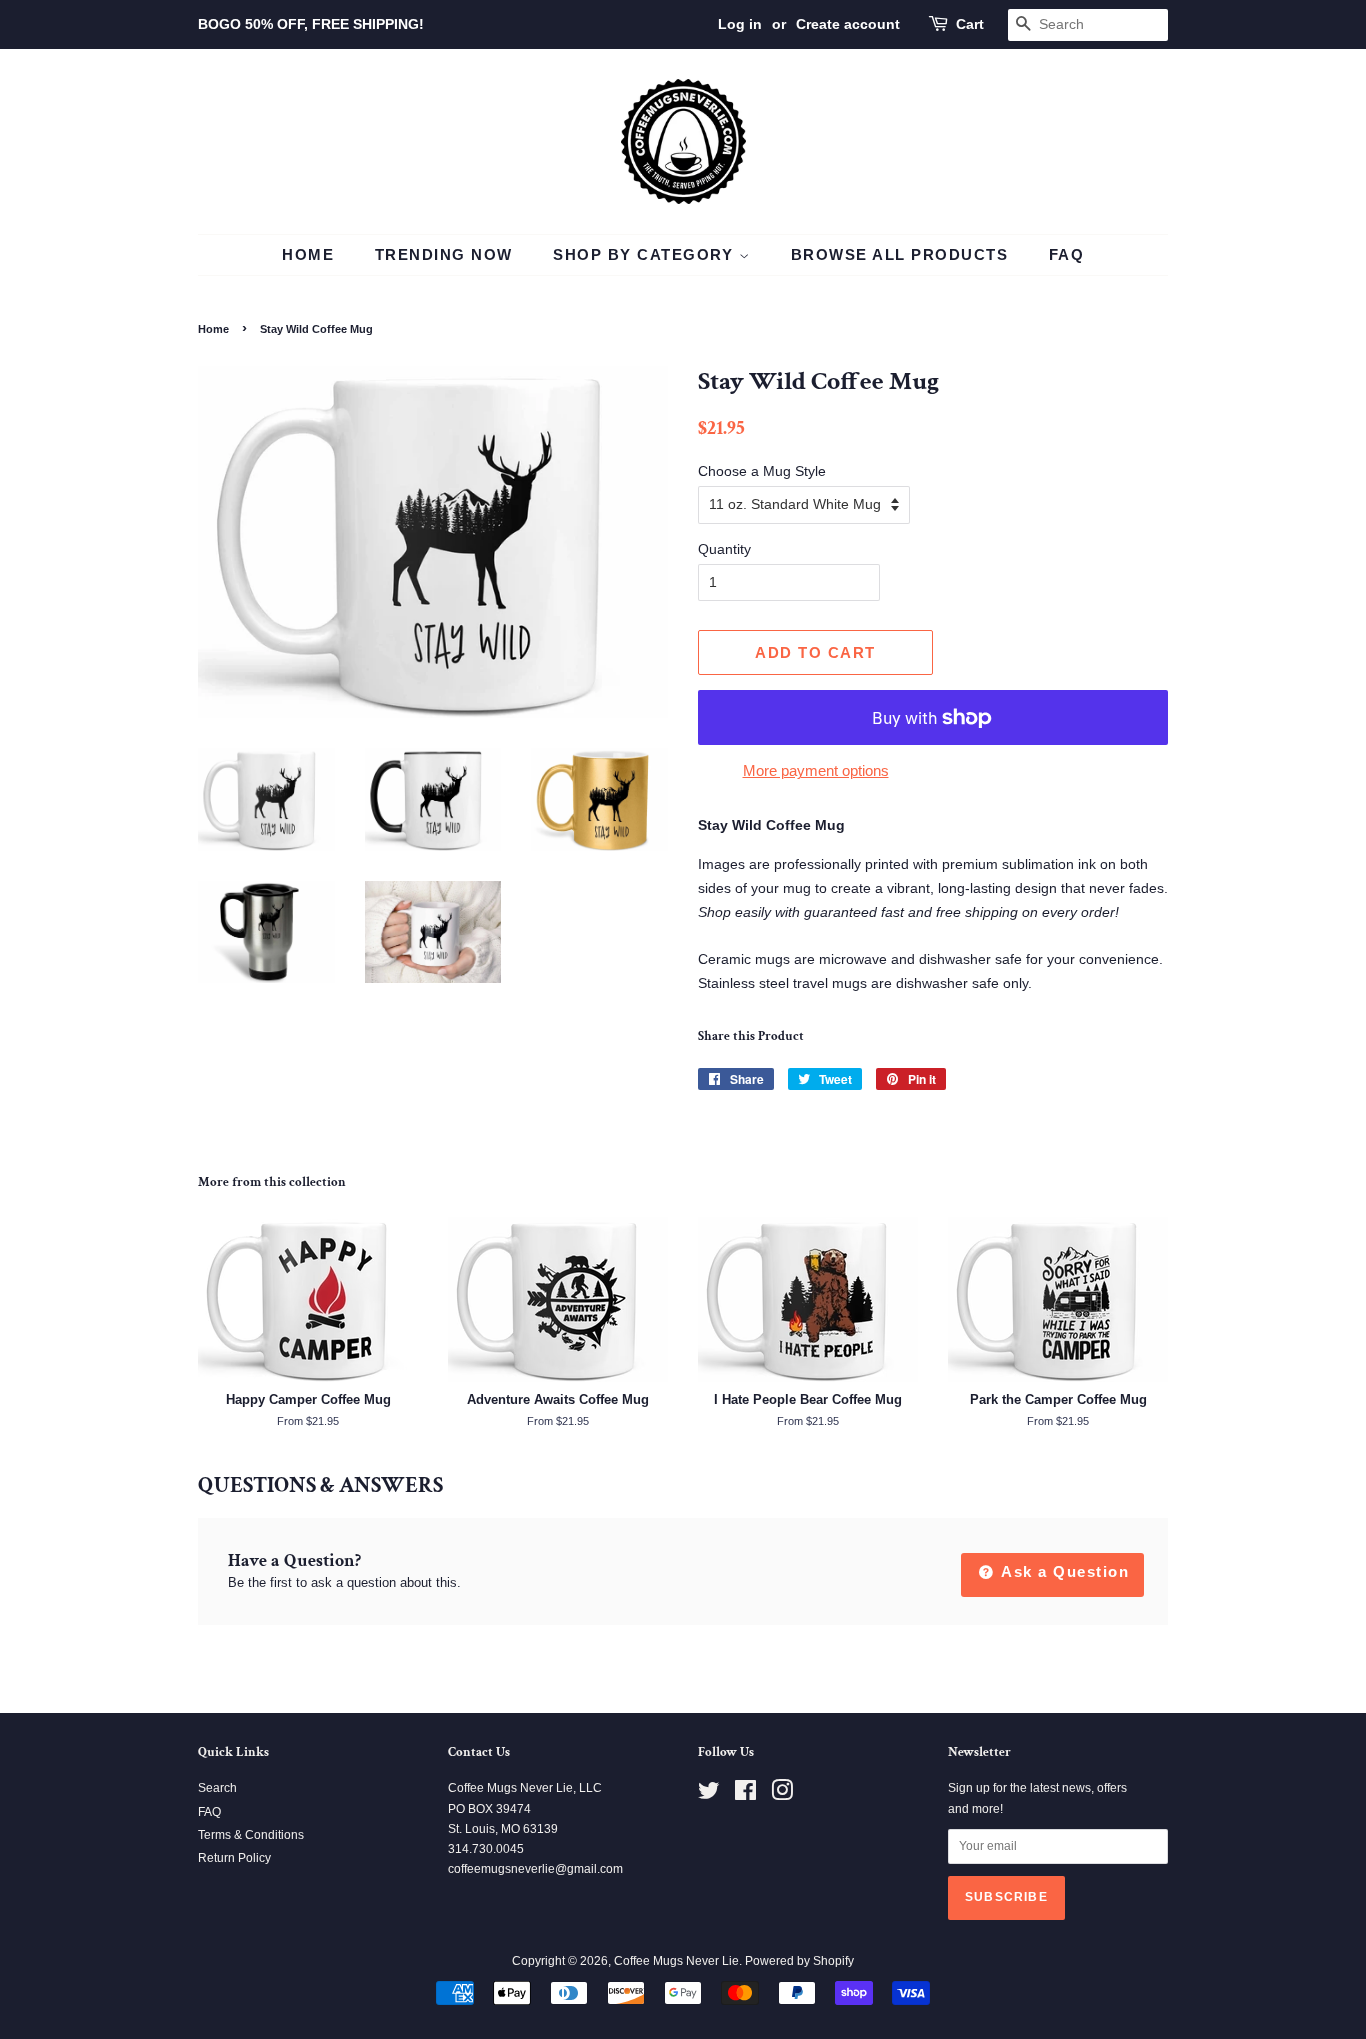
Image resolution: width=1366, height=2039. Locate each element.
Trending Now (444, 254)
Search (217, 1788)
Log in (740, 24)
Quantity (724, 549)
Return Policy (234, 1858)
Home (308, 254)
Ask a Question (1063, 1571)
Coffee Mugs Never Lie (676, 1961)
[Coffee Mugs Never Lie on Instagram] (782, 1795)
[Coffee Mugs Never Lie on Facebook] (745, 1795)
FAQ (1067, 254)
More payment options (816, 770)
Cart (970, 24)
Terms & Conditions (251, 1835)
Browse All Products (900, 254)
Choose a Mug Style (762, 471)
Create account (848, 24)
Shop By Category (646, 254)
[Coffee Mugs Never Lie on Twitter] (709, 1795)
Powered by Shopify (799, 1961)
